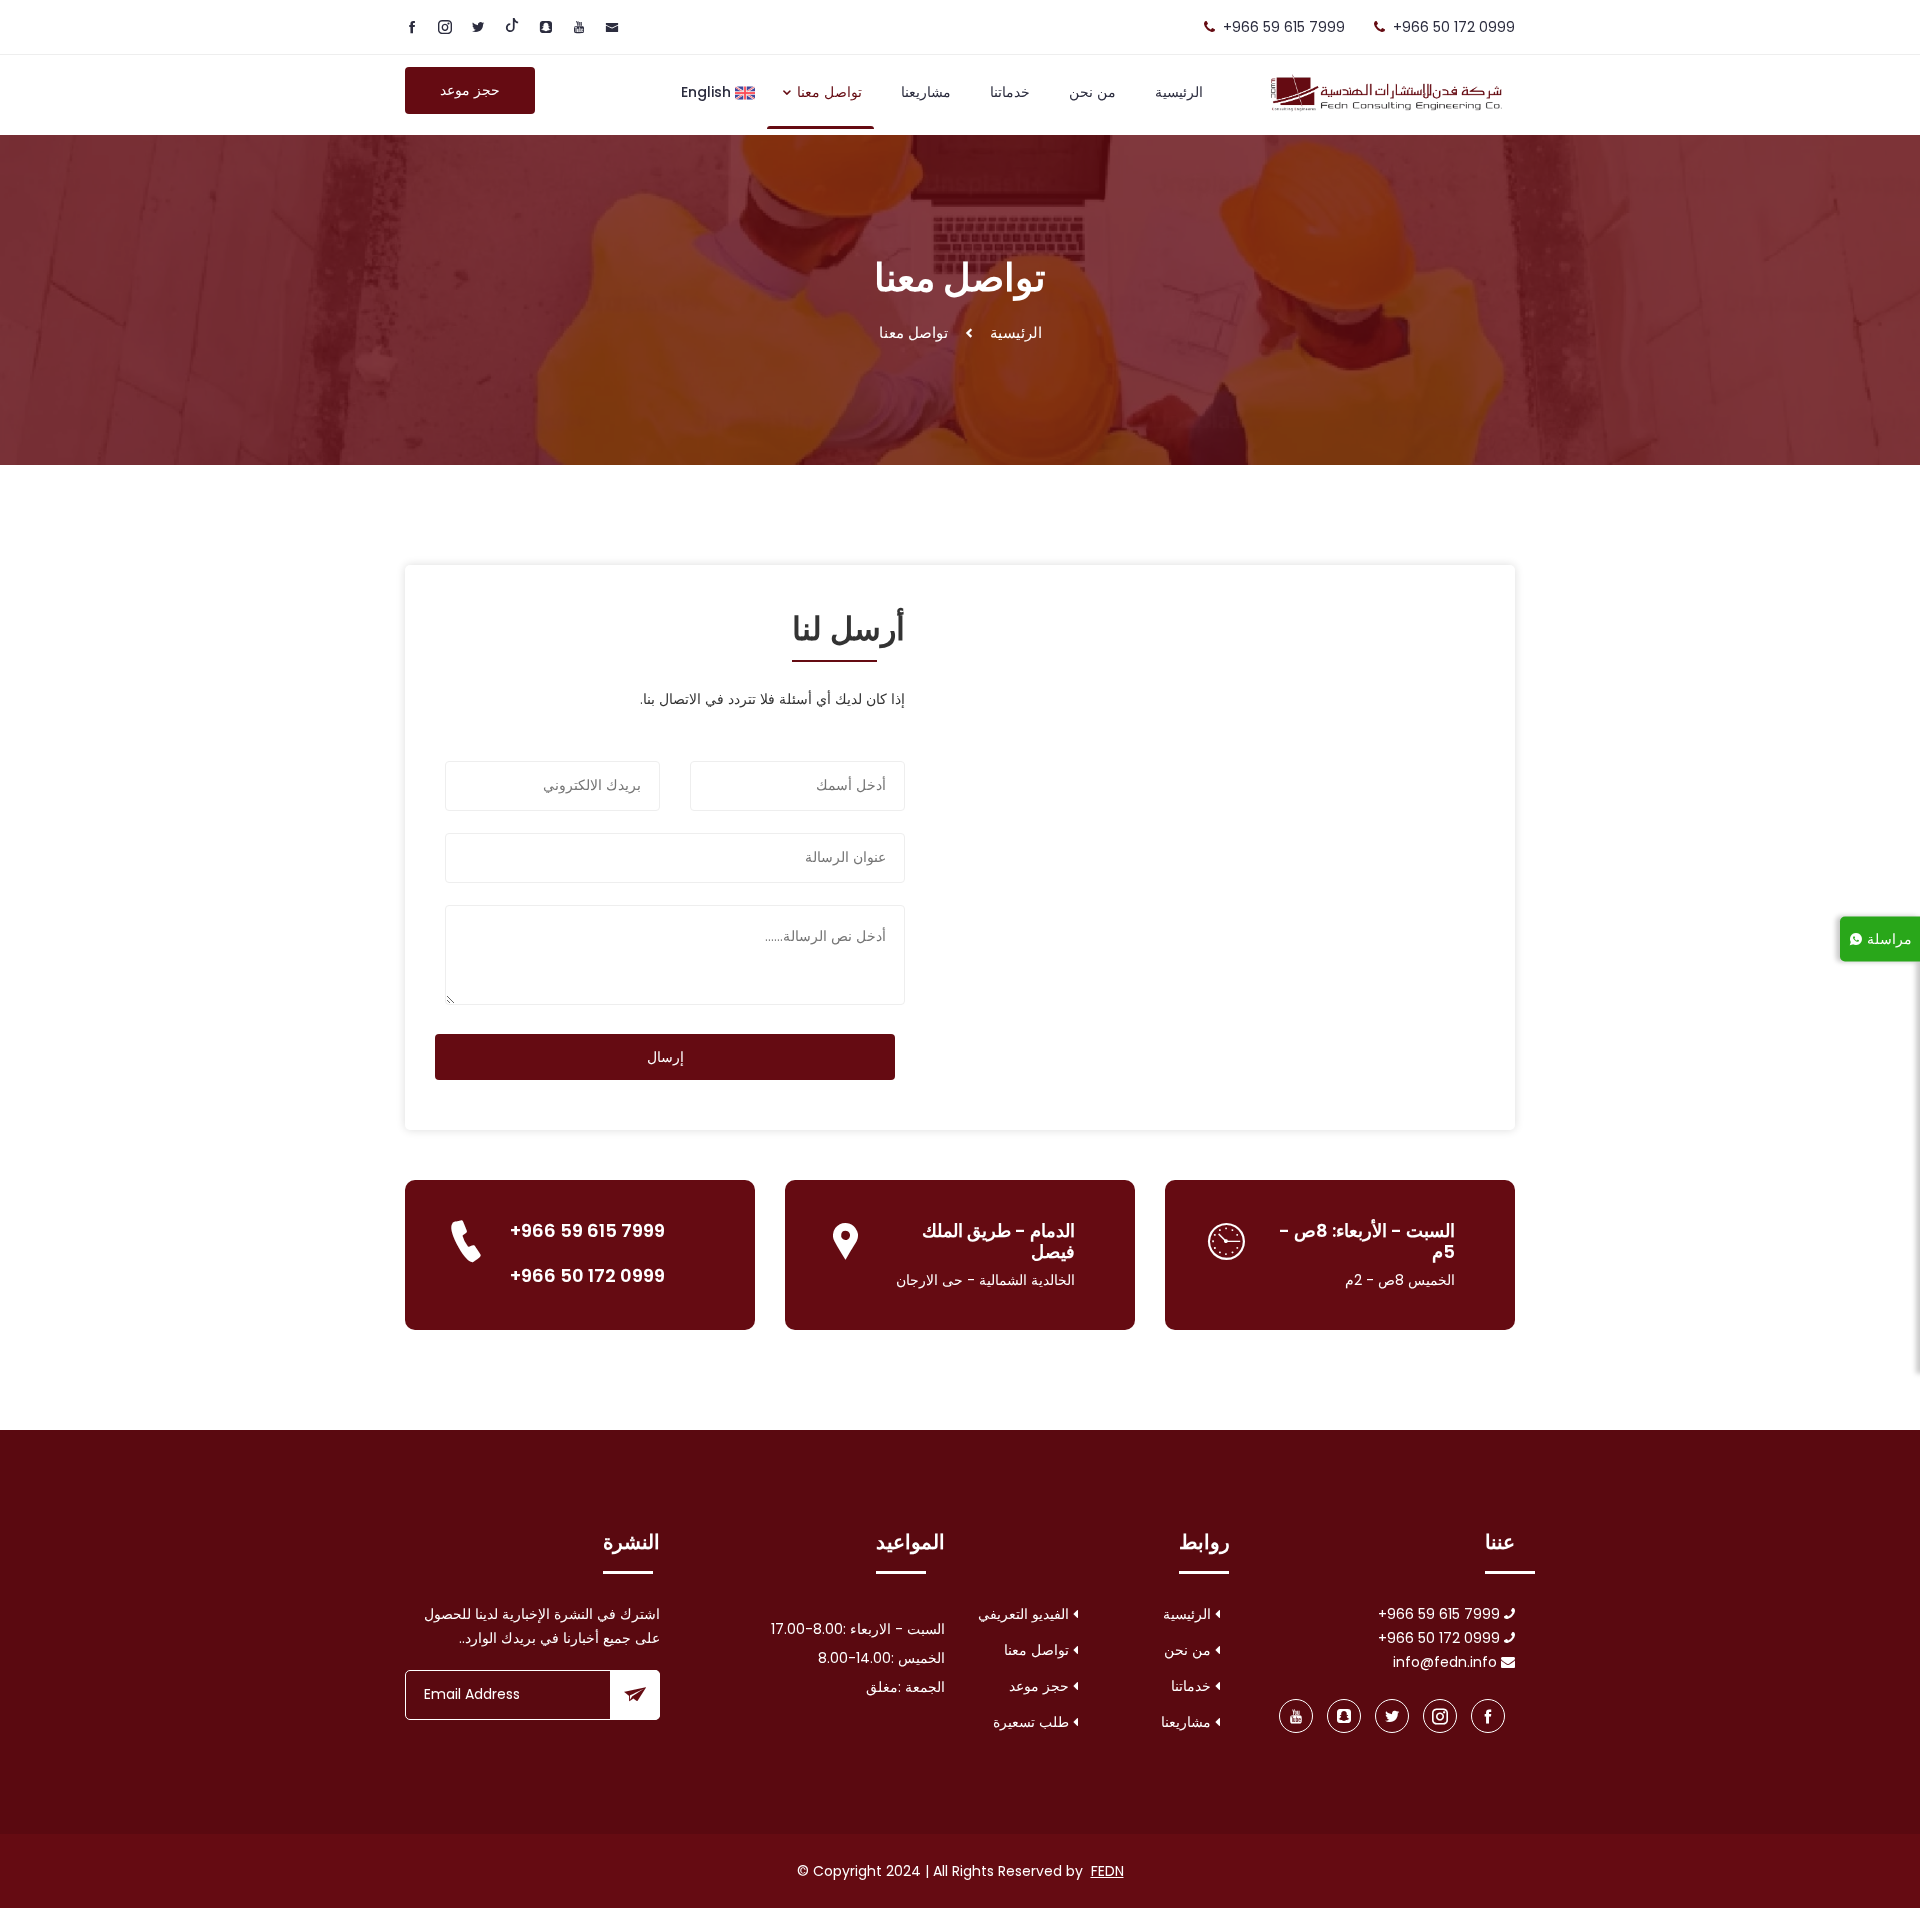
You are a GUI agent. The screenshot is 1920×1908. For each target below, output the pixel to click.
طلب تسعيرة (1033, 1722)
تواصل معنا (827, 92)
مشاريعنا (926, 92)
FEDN (1107, 1871)
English (708, 92)
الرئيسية (1179, 92)
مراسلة (1887, 938)
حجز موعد (470, 90)
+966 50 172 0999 (1454, 27)
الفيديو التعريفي (1025, 1614)
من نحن (1092, 92)
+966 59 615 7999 (1284, 27)
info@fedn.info (1447, 1662)
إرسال (665, 1057)
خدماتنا (1010, 92)
